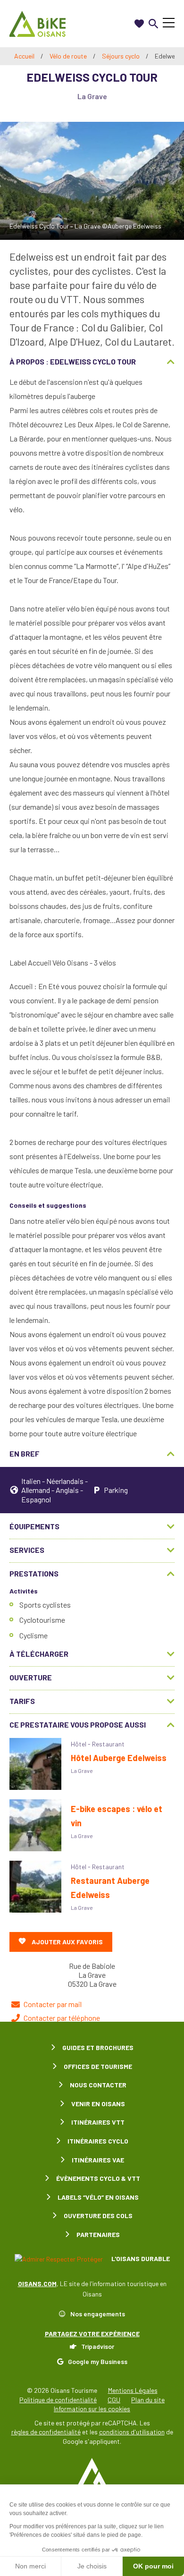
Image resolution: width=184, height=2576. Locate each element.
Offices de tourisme (98, 2066)
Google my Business (98, 2361)
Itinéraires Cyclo (98, 2141)
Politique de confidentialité (58, 2400)
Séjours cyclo (121, 56)
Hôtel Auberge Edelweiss (119, 1758)
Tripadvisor (98, 2346)
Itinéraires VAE (98, 2160)
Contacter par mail (53, 2004)
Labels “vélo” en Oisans (98, 2197)
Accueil (24, 56)
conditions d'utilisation (132, 2432)
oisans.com (37, 2284)
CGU (114, 2400)
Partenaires (98, 2234)
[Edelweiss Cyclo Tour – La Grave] (92, 181)
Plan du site (148, 2400)
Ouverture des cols (98, 2216)
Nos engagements (98, 2314)
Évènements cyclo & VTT (98, 2178)
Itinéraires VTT (98, 2122)
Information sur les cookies (92, 2409)
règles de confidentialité (46, 2432)
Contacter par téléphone (62, 2018)
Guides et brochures (98, 2047)
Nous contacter (98, 2085)
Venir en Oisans (98, 2104)
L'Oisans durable (140, 2258)
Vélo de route (69, 56)
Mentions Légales (133, 2390)
